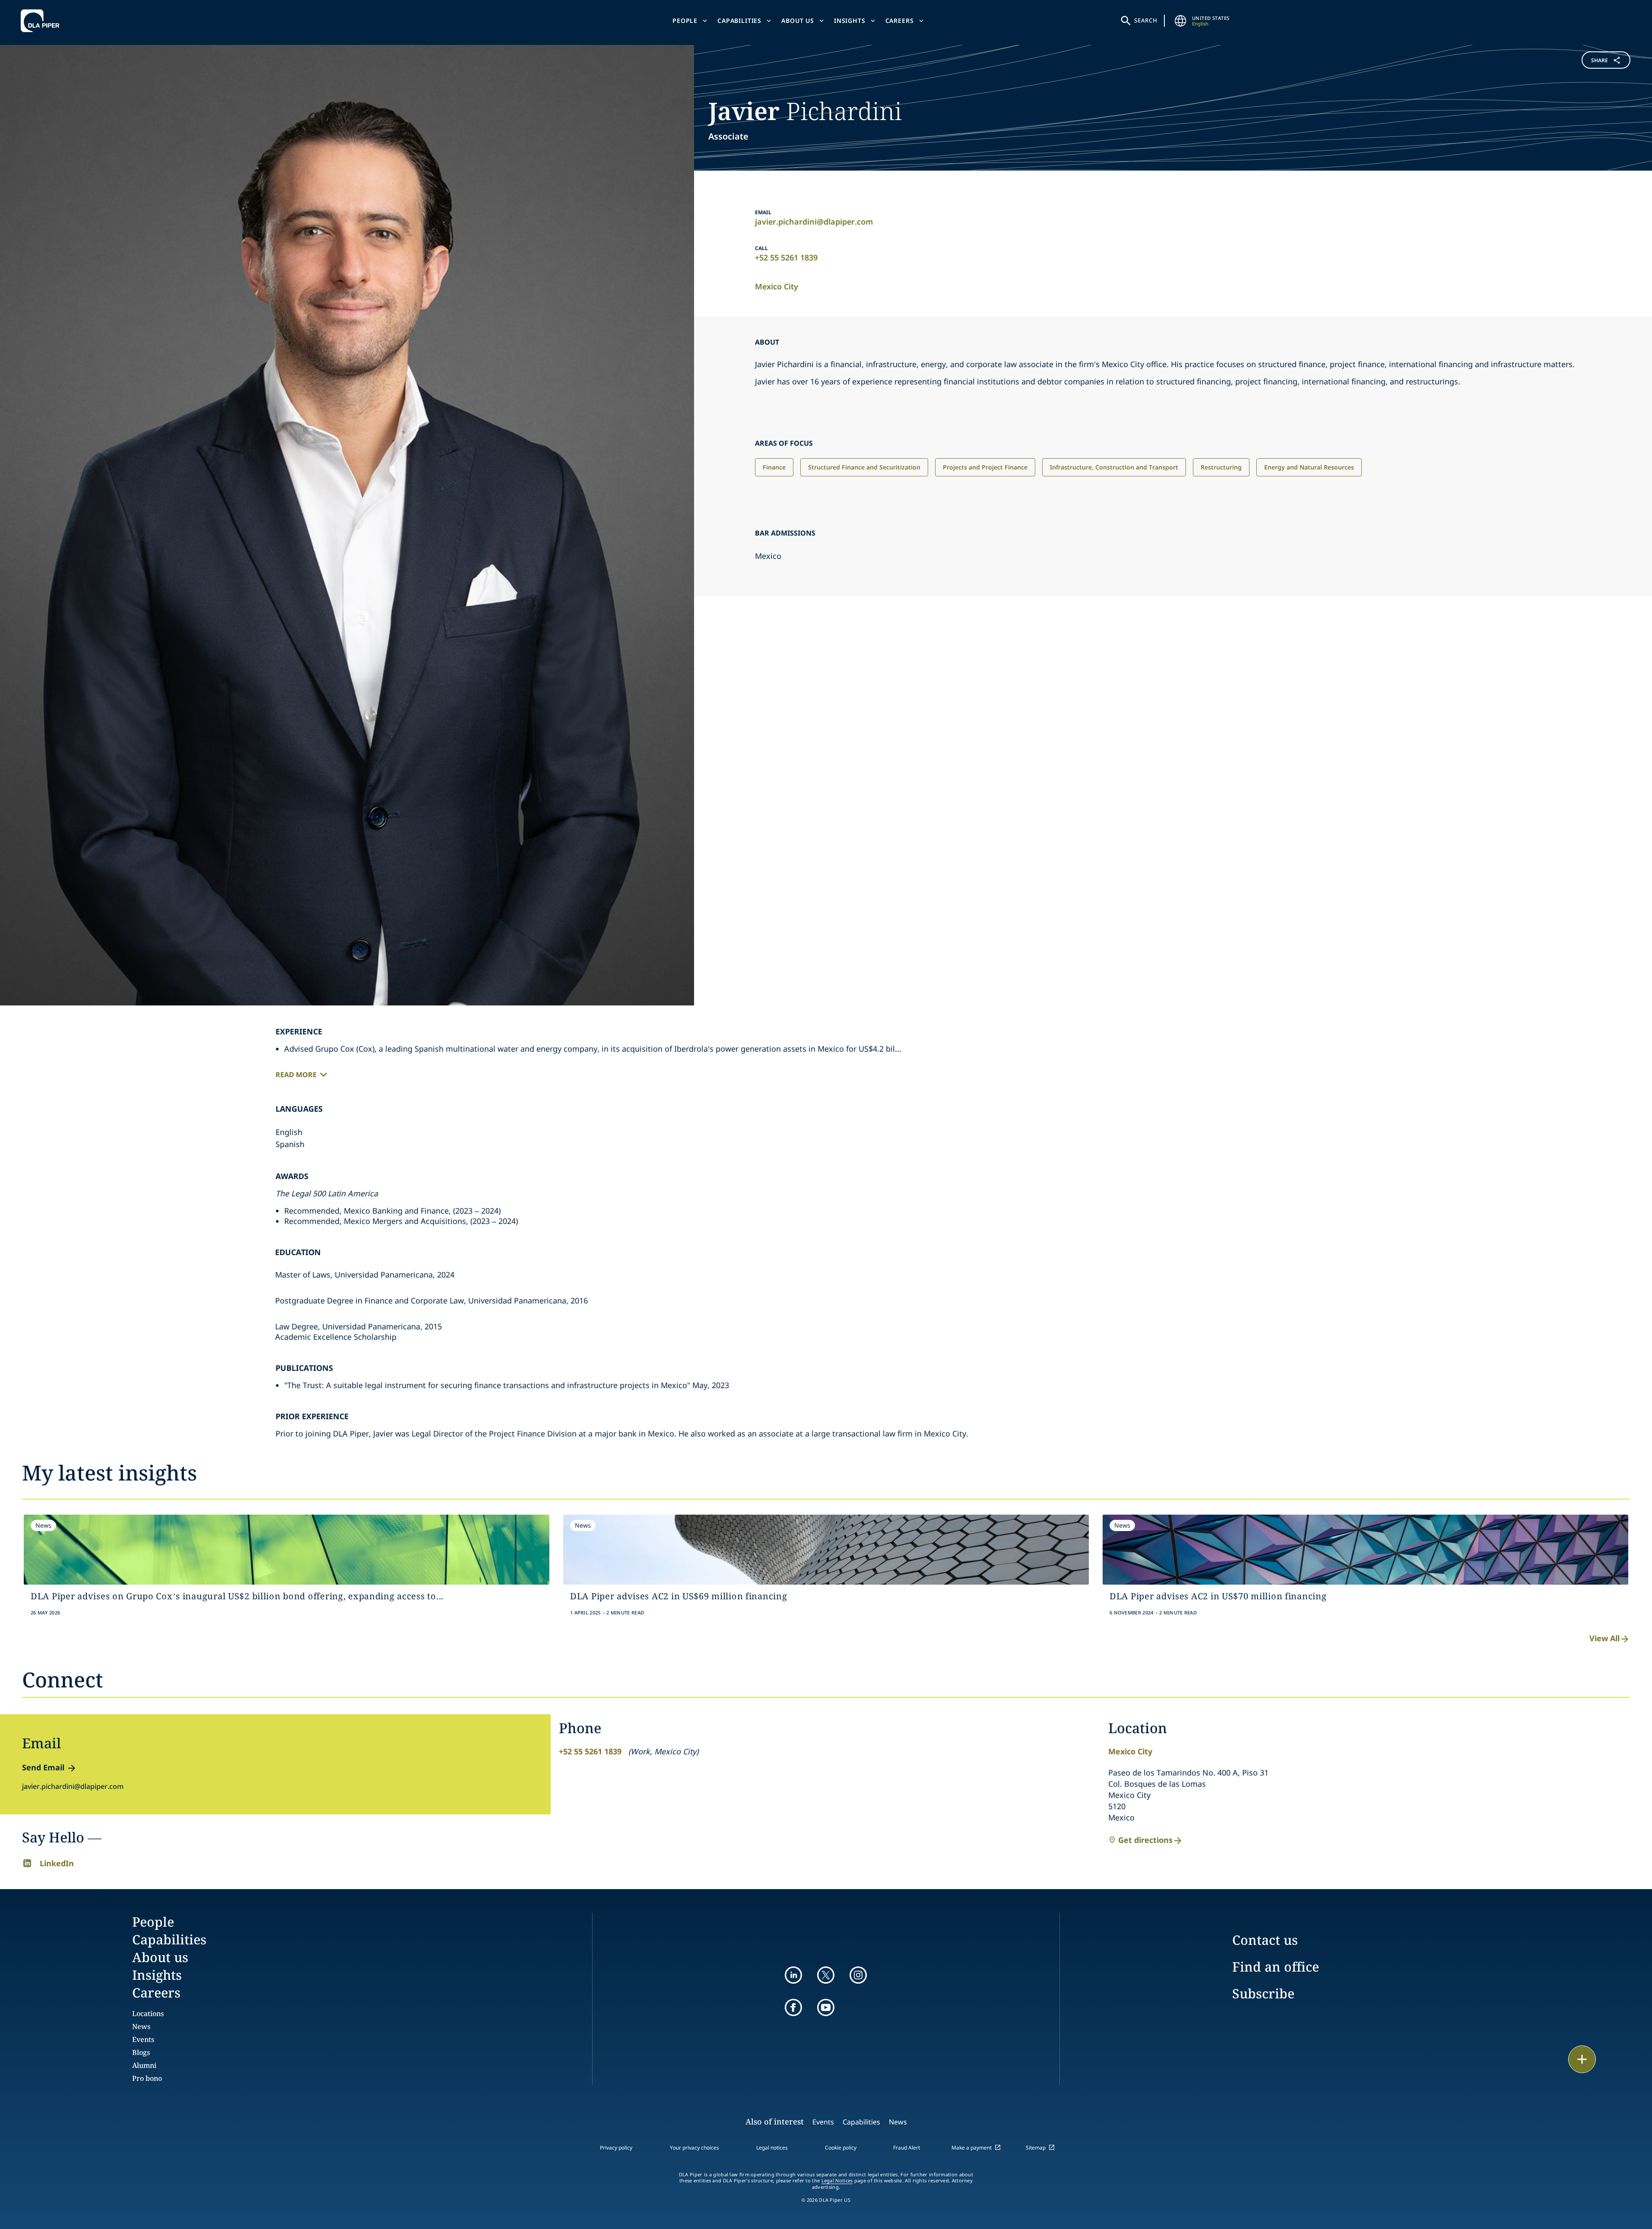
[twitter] (826, 1975)
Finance (774, 467)
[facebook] (793, 2007)
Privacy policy (616, 2148)
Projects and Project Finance (985, 467)
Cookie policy (841, 2148)
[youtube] (826, 2007)
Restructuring (1221, 467)
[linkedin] (793, 1975)
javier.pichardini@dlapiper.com (814, 222)
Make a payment (972, 2148)
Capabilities (739, 21)
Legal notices (772, 2148)
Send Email (43, 1767)
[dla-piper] (42, 21)
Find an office (1276, 1967)
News (141, 2026)
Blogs (141, 2052)
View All (1604, 1638)
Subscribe (1263, 1993)
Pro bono (147, 2078)
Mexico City (777, 286)
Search (1146, 20)
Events (143, 2039)
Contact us (1265, 1940)
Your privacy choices (694, 2148)
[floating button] (1582, 2059)
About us (798, 21)
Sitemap (1036, 2148)
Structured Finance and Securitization (864, 467)
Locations (148, 2013)
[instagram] (858, 1975)
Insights (850, 21)
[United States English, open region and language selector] (1181, 21)
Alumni (144, 2065)
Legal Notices (837, 2181)
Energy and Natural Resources (1309, 467)
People (685, 21)
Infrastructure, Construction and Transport (1114, 467)
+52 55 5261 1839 (786, 257)
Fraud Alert (907, 2148)
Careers (900, 21)
